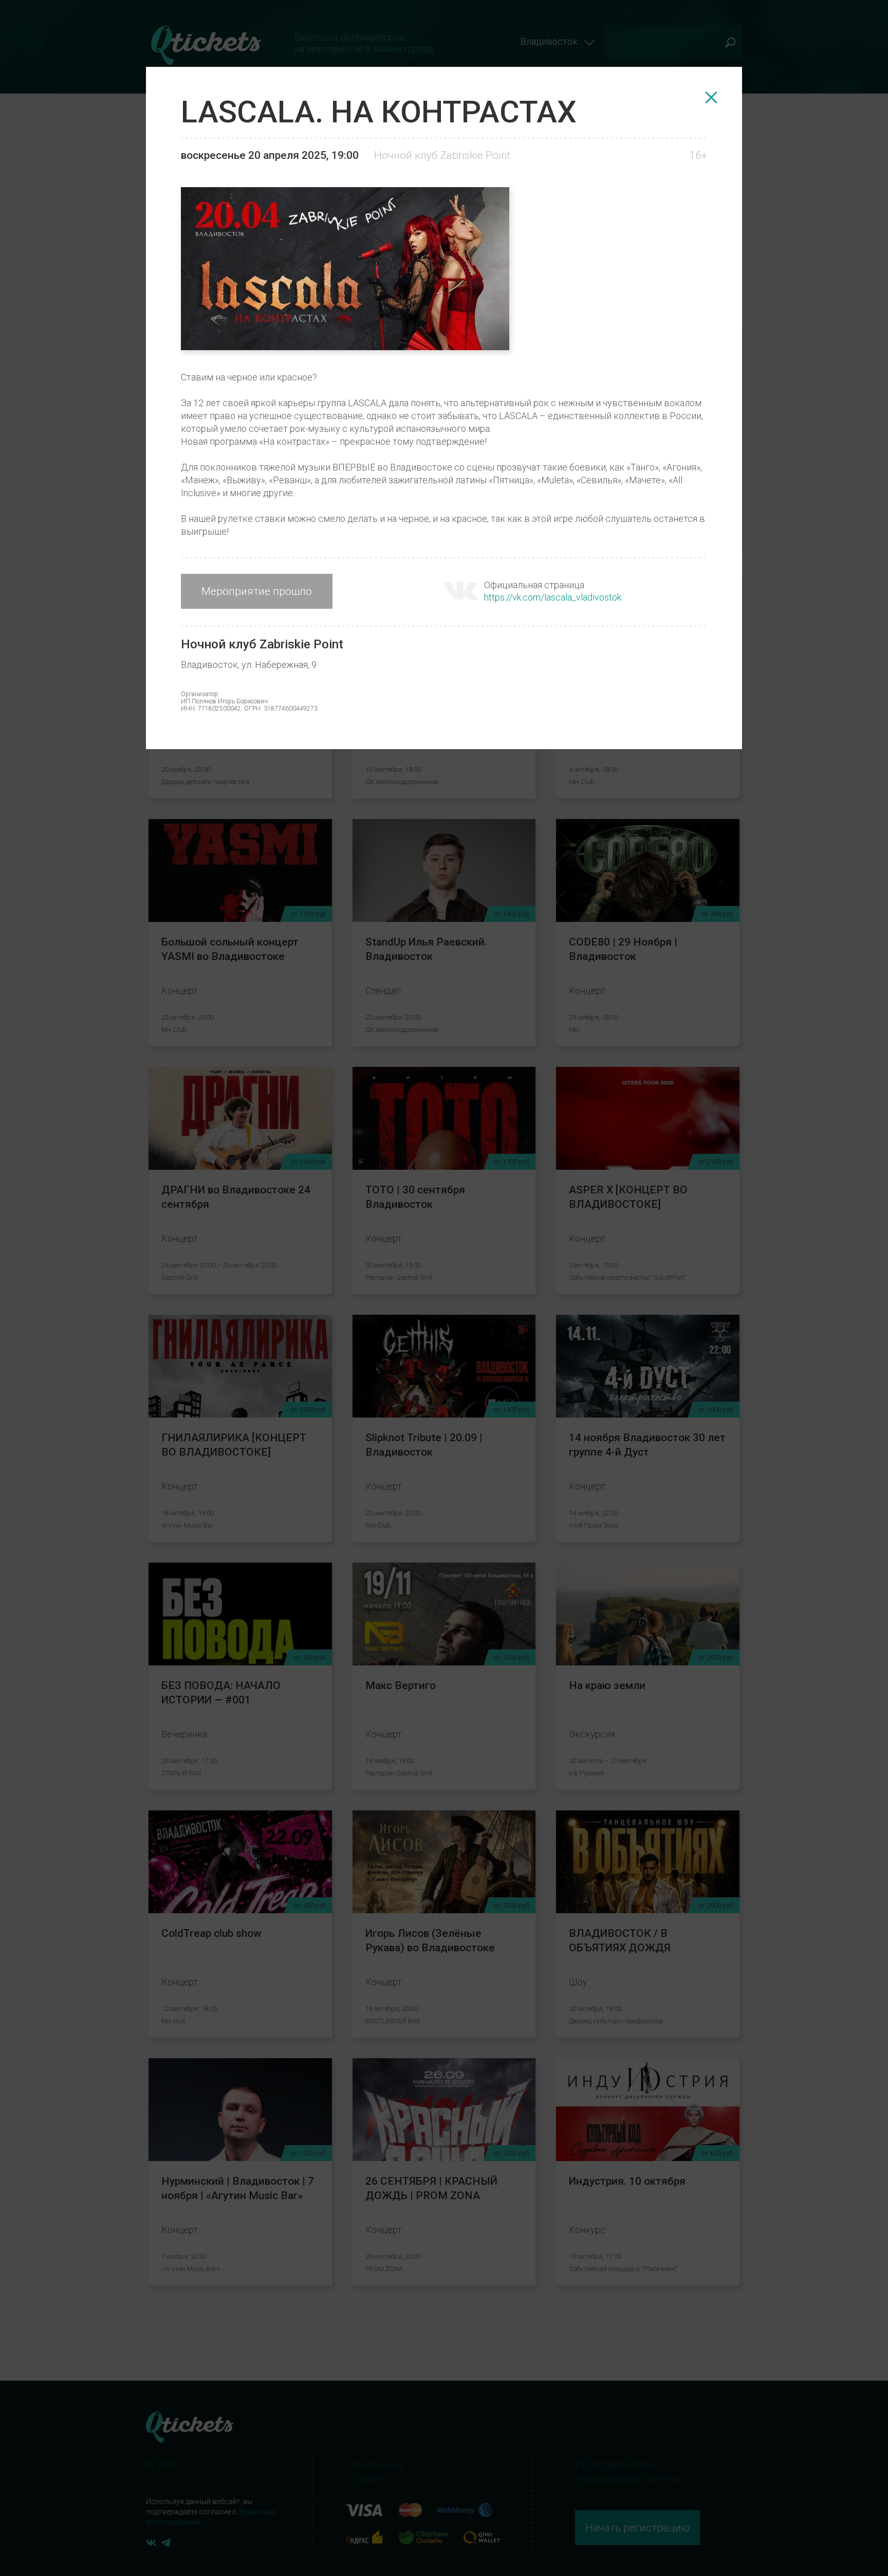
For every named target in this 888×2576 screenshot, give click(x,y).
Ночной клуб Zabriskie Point (442, 155)
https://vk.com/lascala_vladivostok (553, 597)
